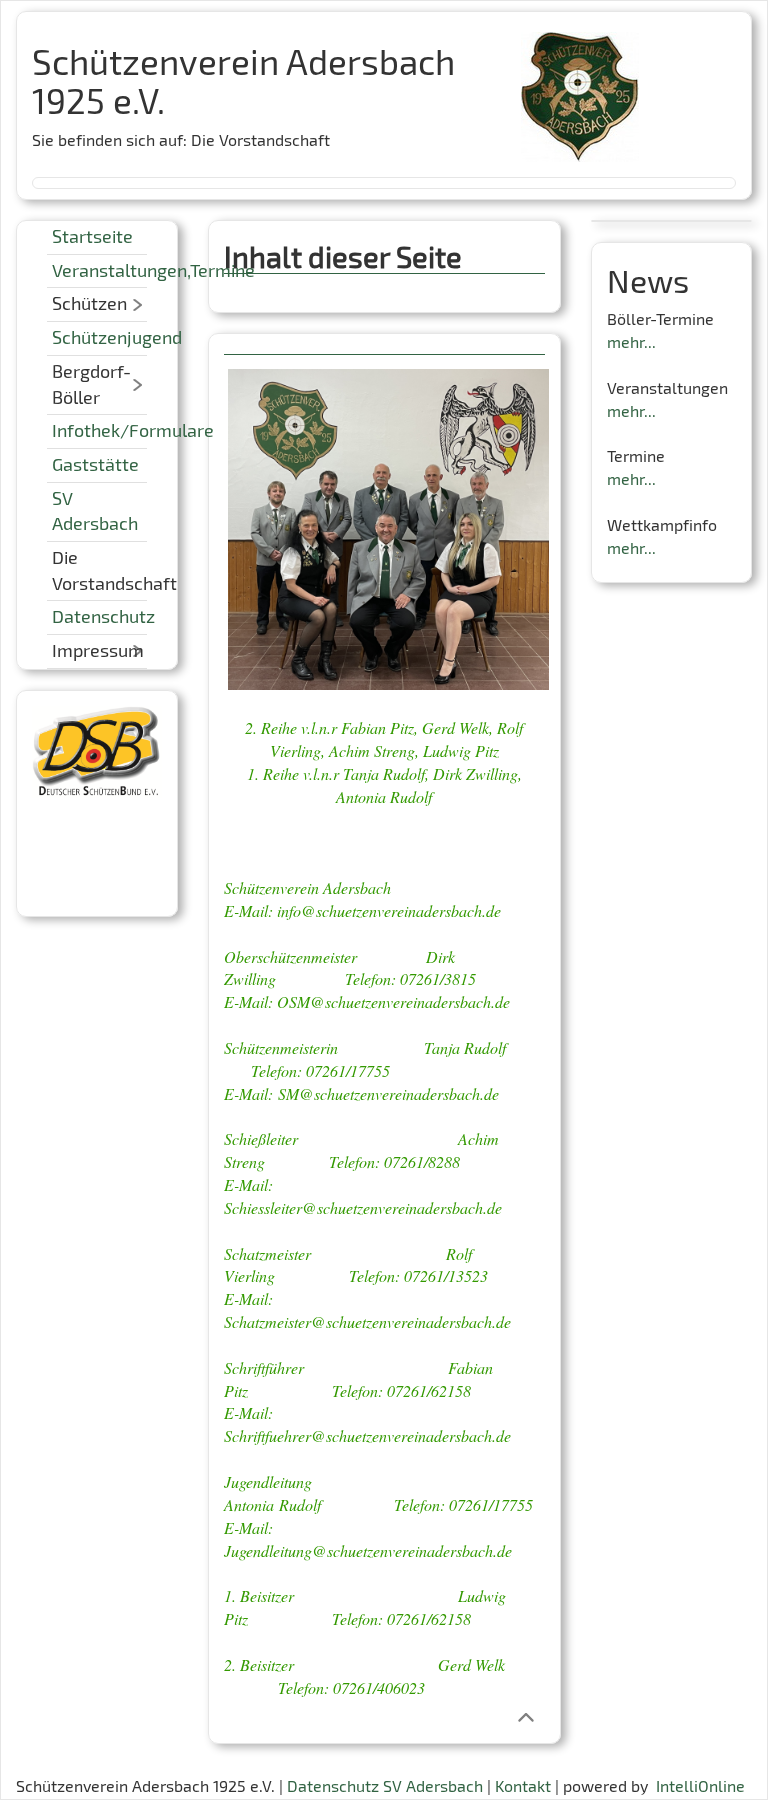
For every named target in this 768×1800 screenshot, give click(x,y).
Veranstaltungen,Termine (153, 270)
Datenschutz (103, 616)
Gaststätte (95, 464)
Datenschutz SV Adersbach (385, 1785)
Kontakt (523, 1785)
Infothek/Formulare (133, 430)
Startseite (92, 236)
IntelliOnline (700, 1785)
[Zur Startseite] (580, 89)
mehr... (631, 341)
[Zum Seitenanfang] (525, 1716)
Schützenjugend (117, 337)
